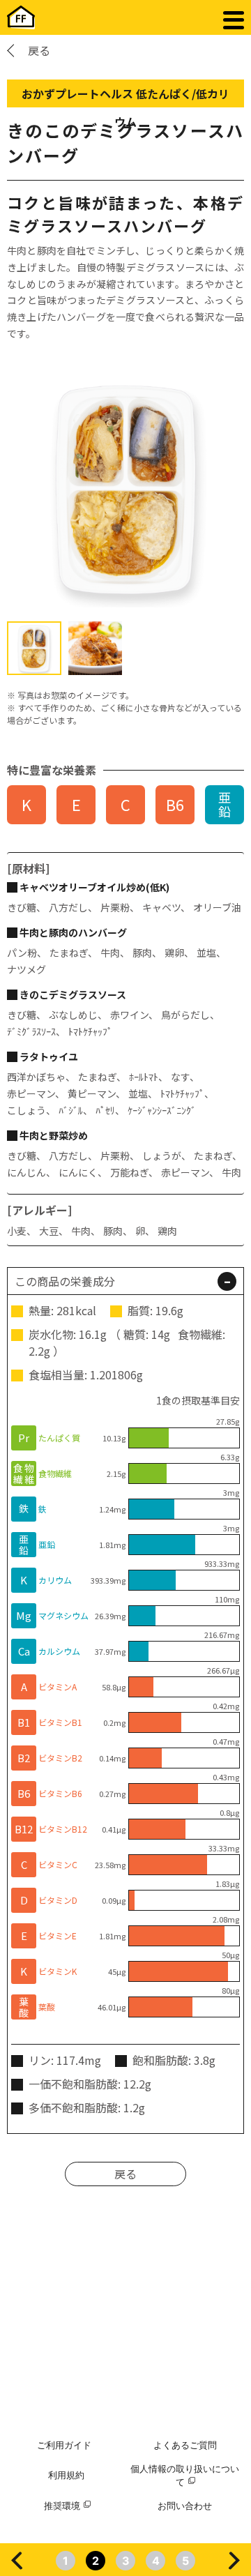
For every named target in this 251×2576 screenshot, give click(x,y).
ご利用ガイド (64, 2445)
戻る (39, 50)
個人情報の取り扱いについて (185, 2476)
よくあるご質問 (185, 2445)
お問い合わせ (185, 2506)
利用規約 (66, 2475)
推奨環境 (62, 2506)
